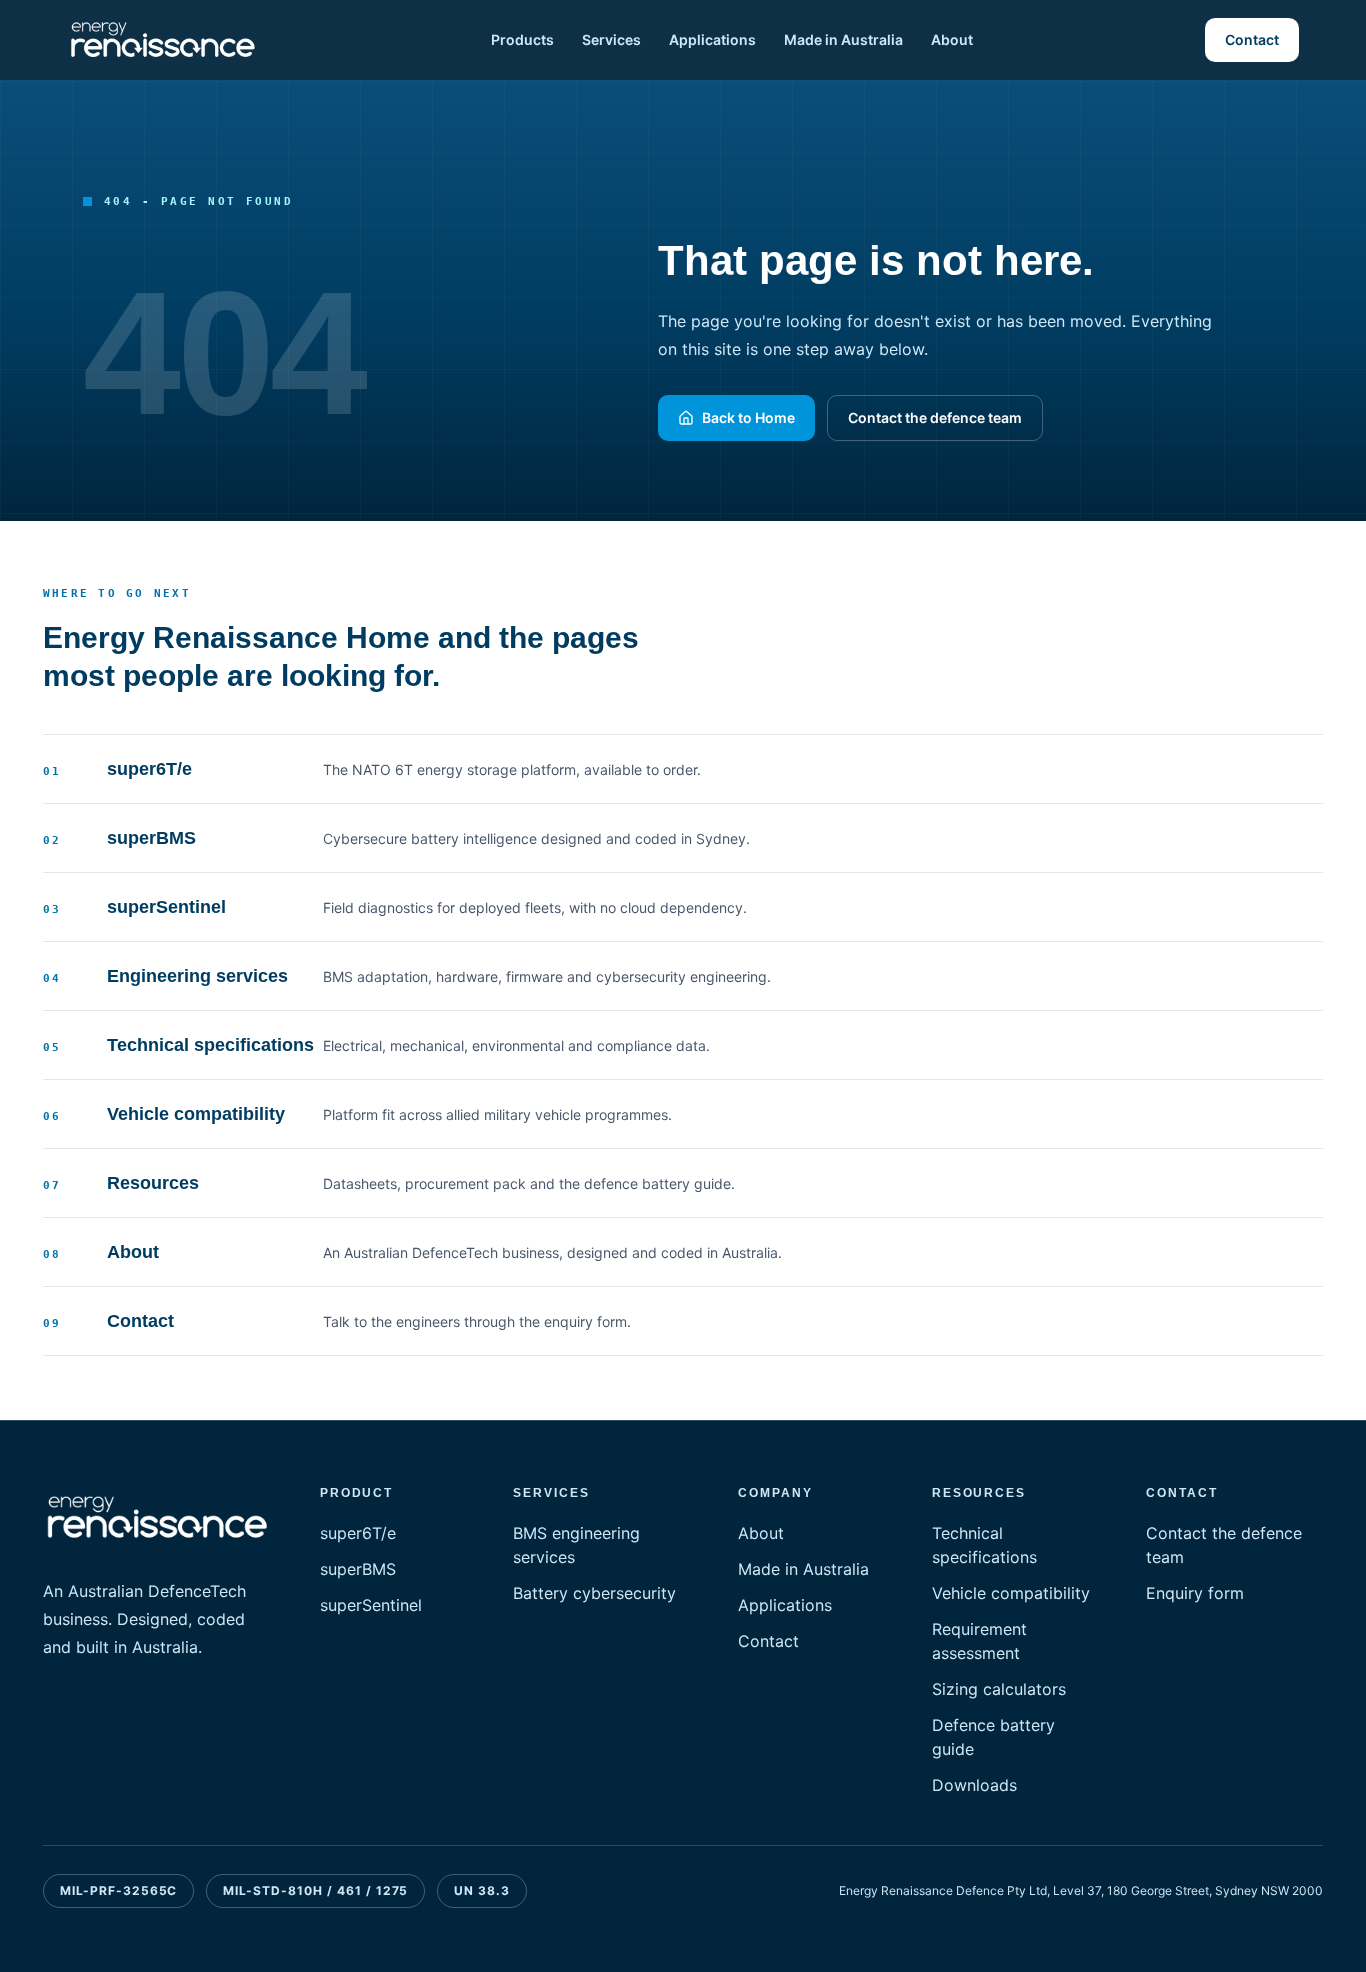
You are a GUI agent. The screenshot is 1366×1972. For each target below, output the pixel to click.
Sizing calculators (999, 1689)
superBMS (358, 1569)
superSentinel (371, 1605)
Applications (712, 39)
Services (611, 39)
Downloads (974, 1785)
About (952, 39)
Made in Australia (843, 39)
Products (522, 39)
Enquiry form (1195, 1593)
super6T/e (358, 1533)
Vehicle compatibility (1011, 1593)
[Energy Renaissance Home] (163, 40)
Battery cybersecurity (594, 1593)
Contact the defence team (935, 417)
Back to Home (748, 417)
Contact (1252, 39)
